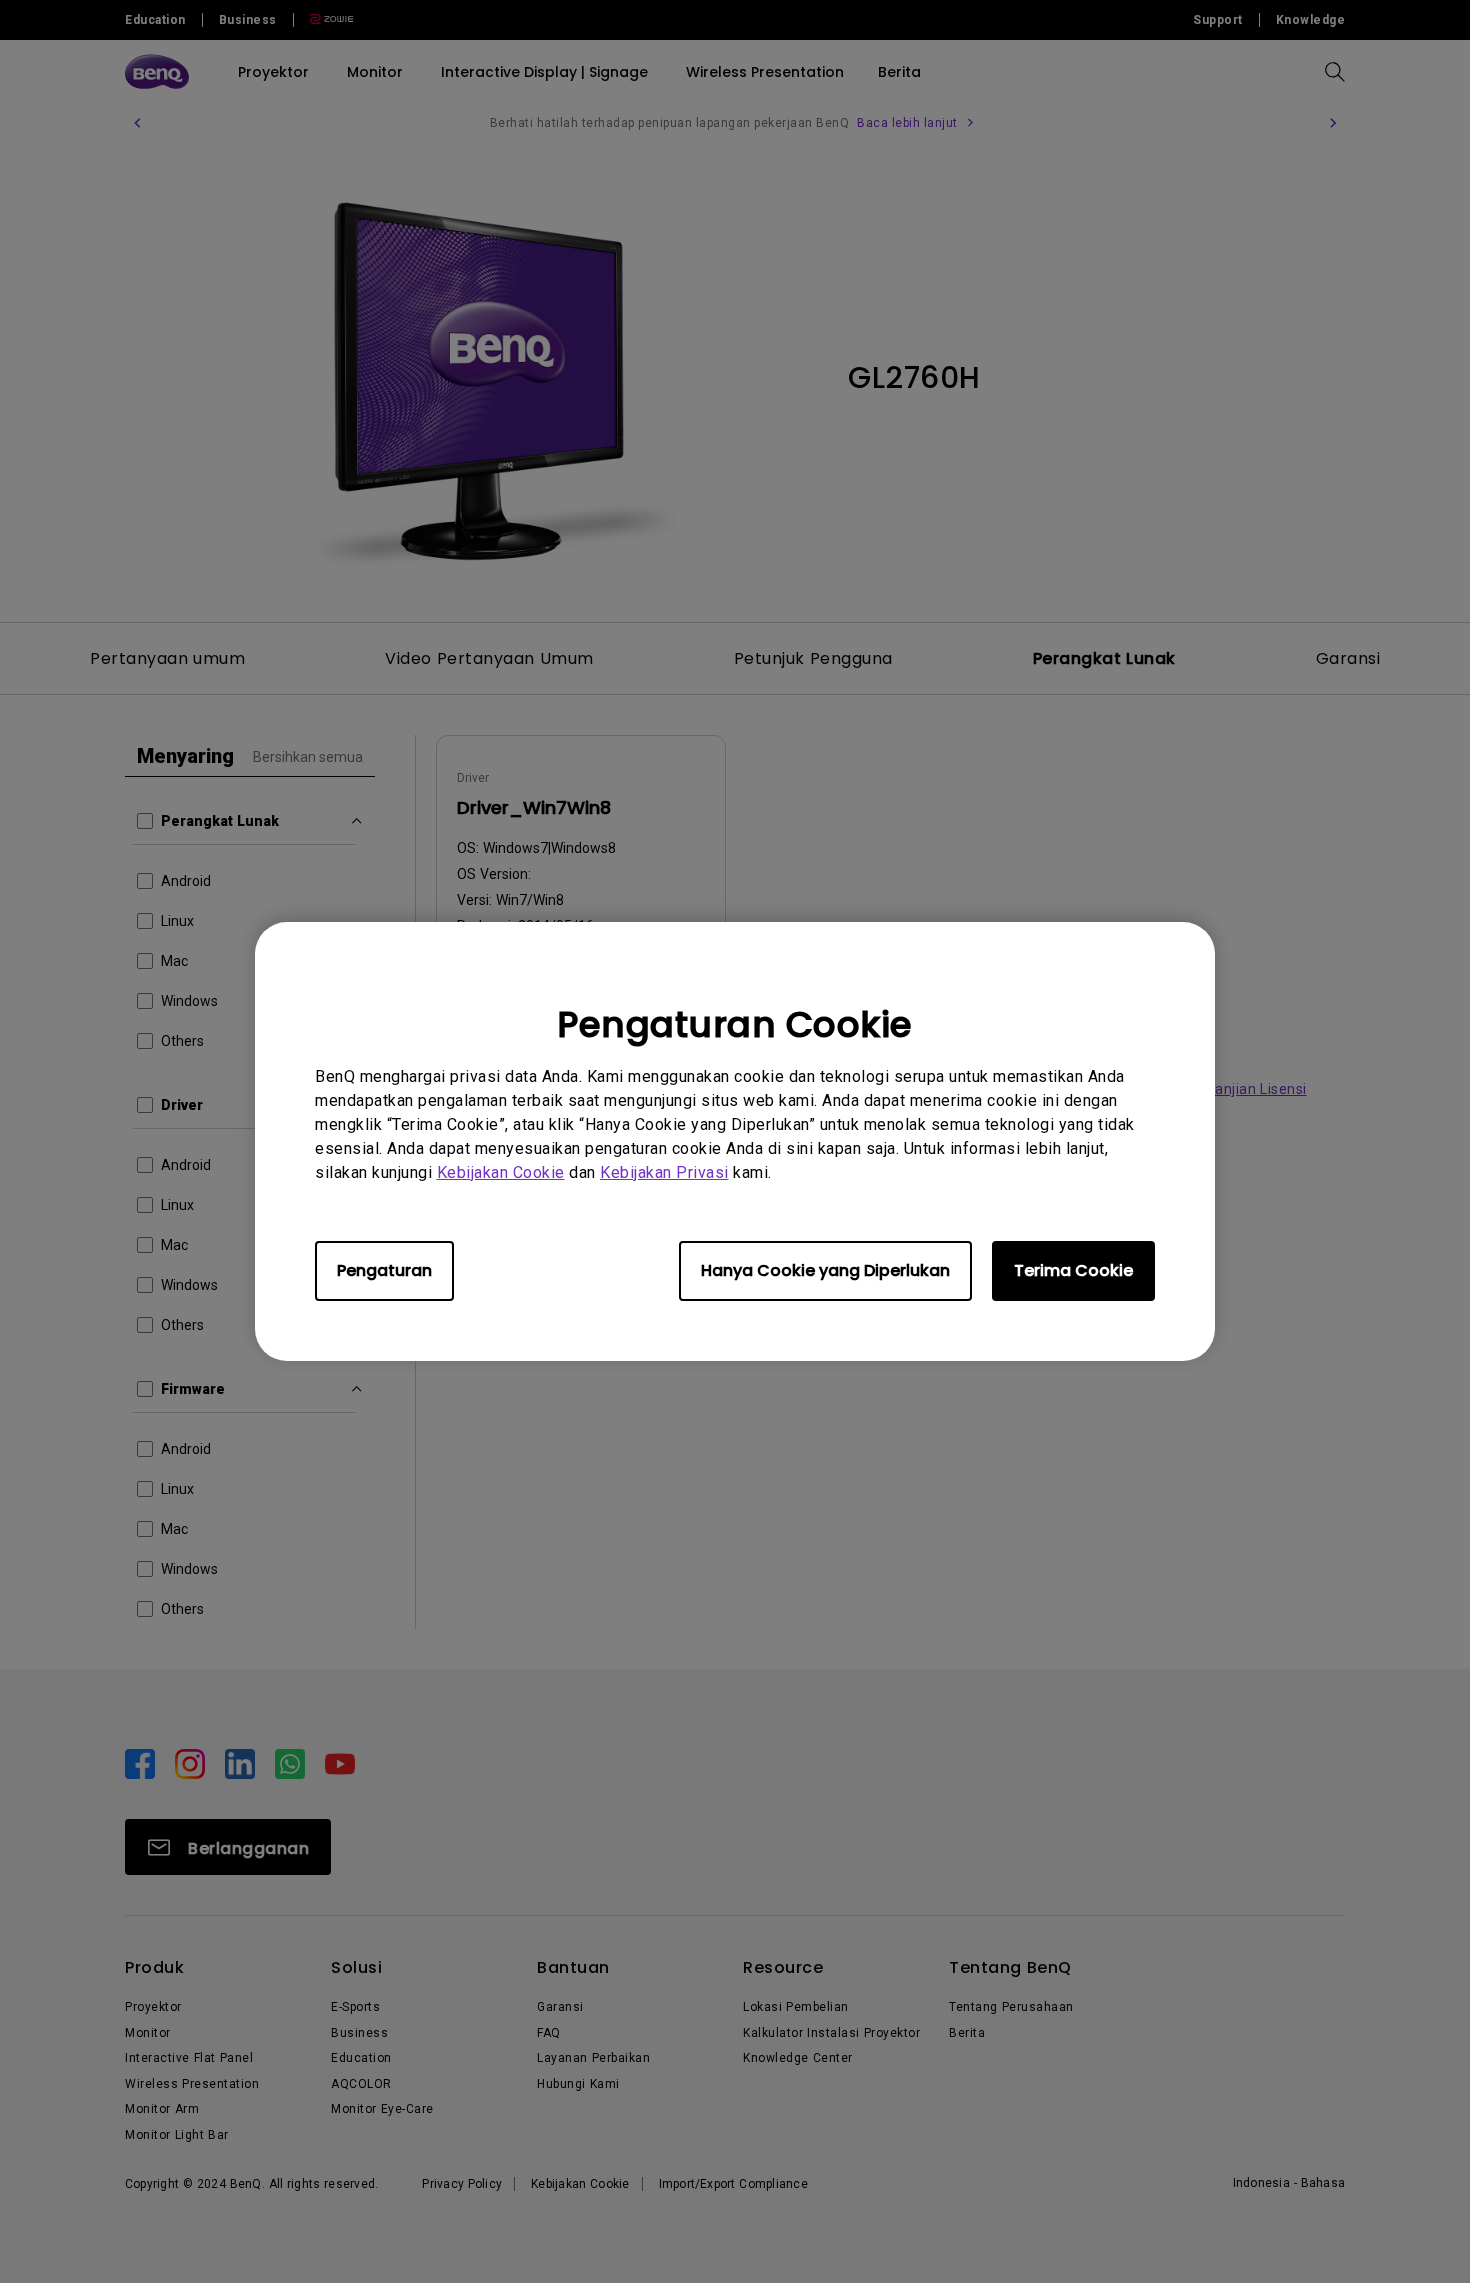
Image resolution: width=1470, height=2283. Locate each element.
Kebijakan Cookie (501, 1172)
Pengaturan (384, 1270)
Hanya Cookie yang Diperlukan (825, 1270)
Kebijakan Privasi (664, 1172)
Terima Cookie (1073, 1270)
